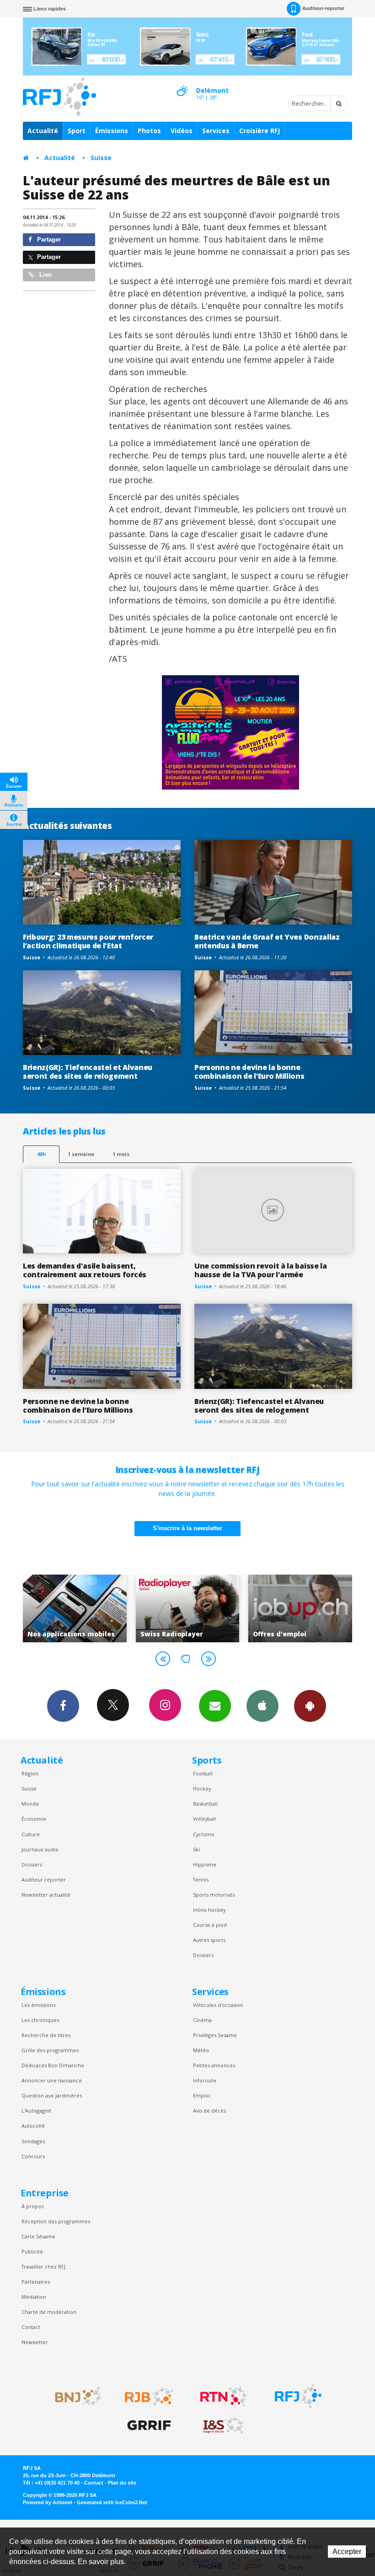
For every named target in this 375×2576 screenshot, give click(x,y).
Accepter (347, 2552)
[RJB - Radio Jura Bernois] (149, 2396)
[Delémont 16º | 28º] (182, 83)
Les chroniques (40, 2020)
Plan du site (122, 2483)
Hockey (202, 1788)
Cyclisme (204, 1834)
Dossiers (32, 1864)
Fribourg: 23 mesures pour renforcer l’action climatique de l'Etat (88, 941)
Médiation (34, 2297)
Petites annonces (214, 2065)
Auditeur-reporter (323, 8)
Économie (34, 1819)
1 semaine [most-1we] (81, 1154)
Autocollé (33, 2126)
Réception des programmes (56, 2221)
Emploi (201, 2095)
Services (216, 131)
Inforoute (205, 2080)
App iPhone (262, 1706)
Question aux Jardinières (52, 2095)
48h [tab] (41, 1154)
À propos (32, 2206)
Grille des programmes (50, 2050)
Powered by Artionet (48, 2502)
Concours (33, 2156)
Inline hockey (209, 1910)
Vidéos (182, 131)
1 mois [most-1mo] (121, 1154)
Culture (31, 1834)
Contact (31, 2327)
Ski (196, 1849)
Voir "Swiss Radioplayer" (75, 1608)
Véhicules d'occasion (218, 2005)
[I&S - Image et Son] (224, 2425)
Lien (45, 275)
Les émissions (38, 2005)
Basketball (205, 1804)
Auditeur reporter (44, 1880)
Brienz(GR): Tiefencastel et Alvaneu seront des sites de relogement (88, 1072)
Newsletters (215, 1706)
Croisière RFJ (260, 131)
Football (203, 1773)
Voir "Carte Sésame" (301, 1608)
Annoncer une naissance (52, 2080)
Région (30, 1773)
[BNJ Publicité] (75, 2396)
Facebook (63, 1706)
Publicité (32, 2251)
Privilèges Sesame (215, 2035)
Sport (77, 131)
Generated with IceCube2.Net (112, 2502)
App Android (310, 1706)
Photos (149, 131)
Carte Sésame (38, 2236)
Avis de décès (209, 2111)
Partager (48, 239)
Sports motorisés (214, 1895)
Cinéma (202, 2020)
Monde (30, 1804)
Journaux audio (40, 1849)
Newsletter (35, 2342)
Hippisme (205, 1864)
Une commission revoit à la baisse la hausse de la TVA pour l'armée (261, 1270)
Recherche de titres (46, 2035)
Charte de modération (49, 2312)
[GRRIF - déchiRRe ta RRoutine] (149, 2425)
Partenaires (36, 2282)
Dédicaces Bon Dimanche (53, 2065)
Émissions (112, 131)
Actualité (43, 131)
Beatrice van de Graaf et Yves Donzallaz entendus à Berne (267, 941)
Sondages (33, 2141)
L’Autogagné (36, 2111)
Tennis (201, 1880)
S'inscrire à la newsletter (187, 1528)
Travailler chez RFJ (43, 2267)
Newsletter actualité (46, 1895)
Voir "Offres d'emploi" (188, 1608)
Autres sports (209, 1940)
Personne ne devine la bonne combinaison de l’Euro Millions (249, 1072)
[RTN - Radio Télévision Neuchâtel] (224, 2396)
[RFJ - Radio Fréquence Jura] (298, 2396)
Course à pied (210, 1925)
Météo (201, 2050)
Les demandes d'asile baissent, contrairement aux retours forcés (85, 1270)
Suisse (101, 158)
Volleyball (204, 1819)
